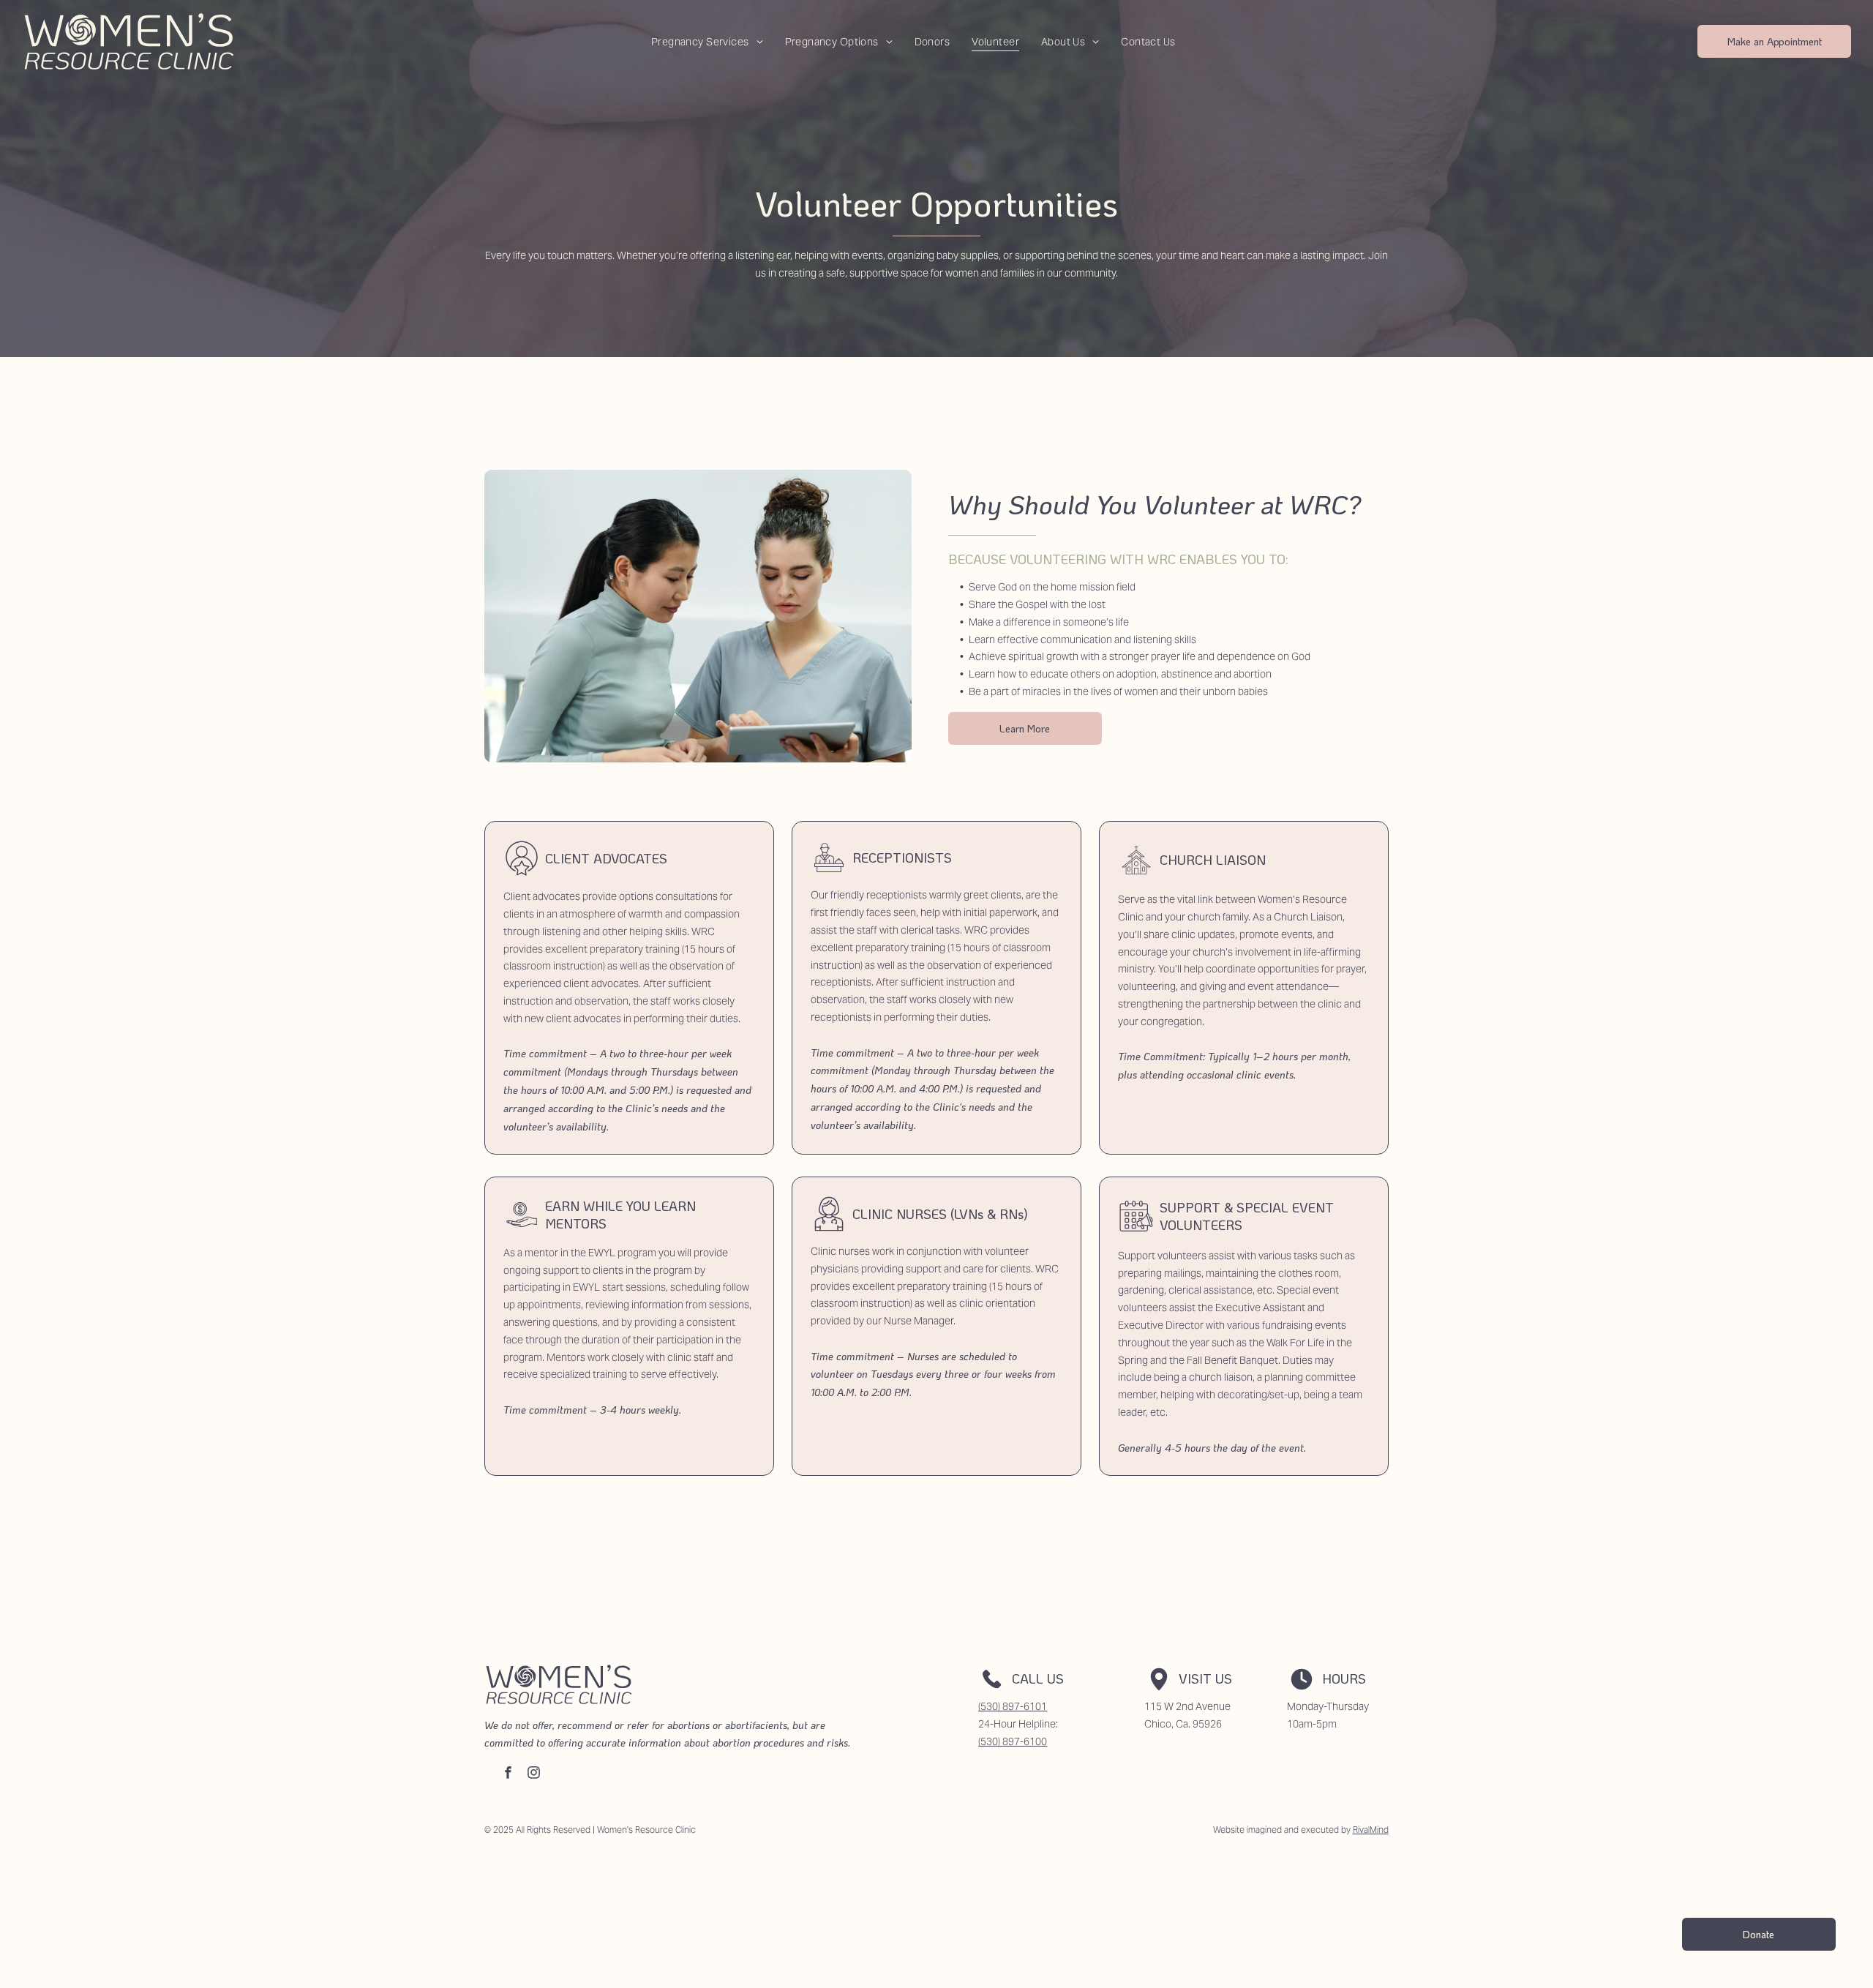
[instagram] (534, 1774)
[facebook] (508, 1774)
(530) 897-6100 (1013, 1741)
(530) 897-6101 (1013, 1706)
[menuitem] (707, 41)
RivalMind (1371, 1830)
